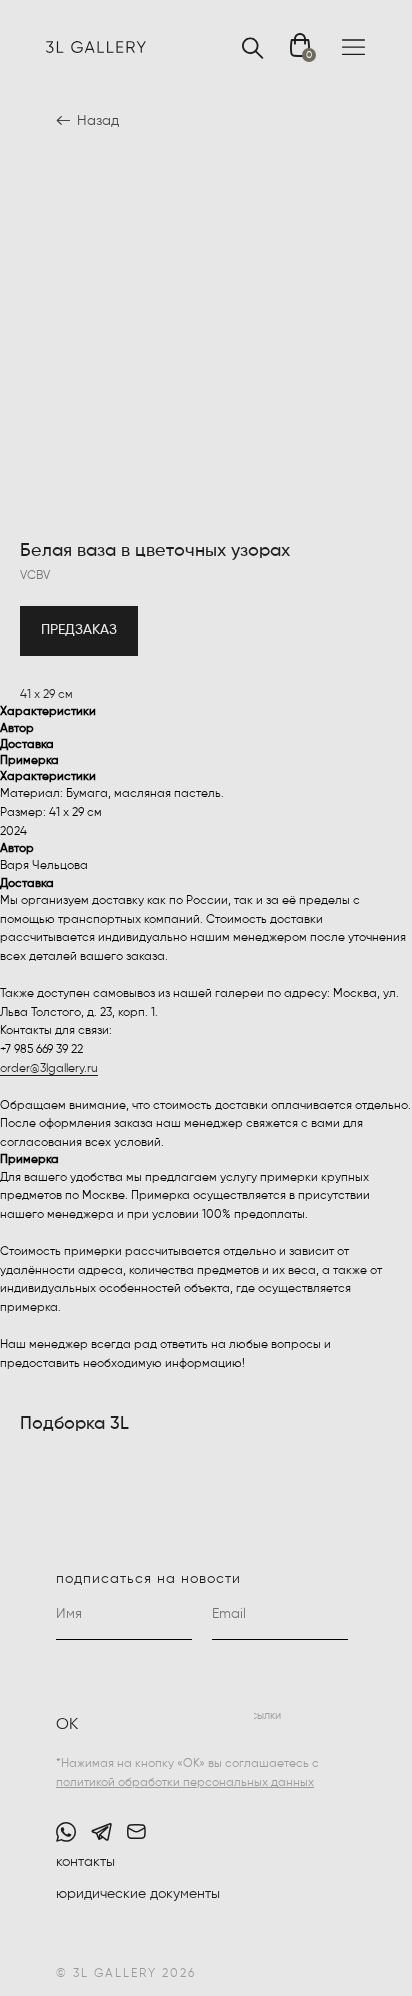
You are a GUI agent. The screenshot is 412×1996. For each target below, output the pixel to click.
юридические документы (138, 1894)
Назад (98, 121)
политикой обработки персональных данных (185, 1783)
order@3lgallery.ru (49, 1069)
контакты (85, 1862)
